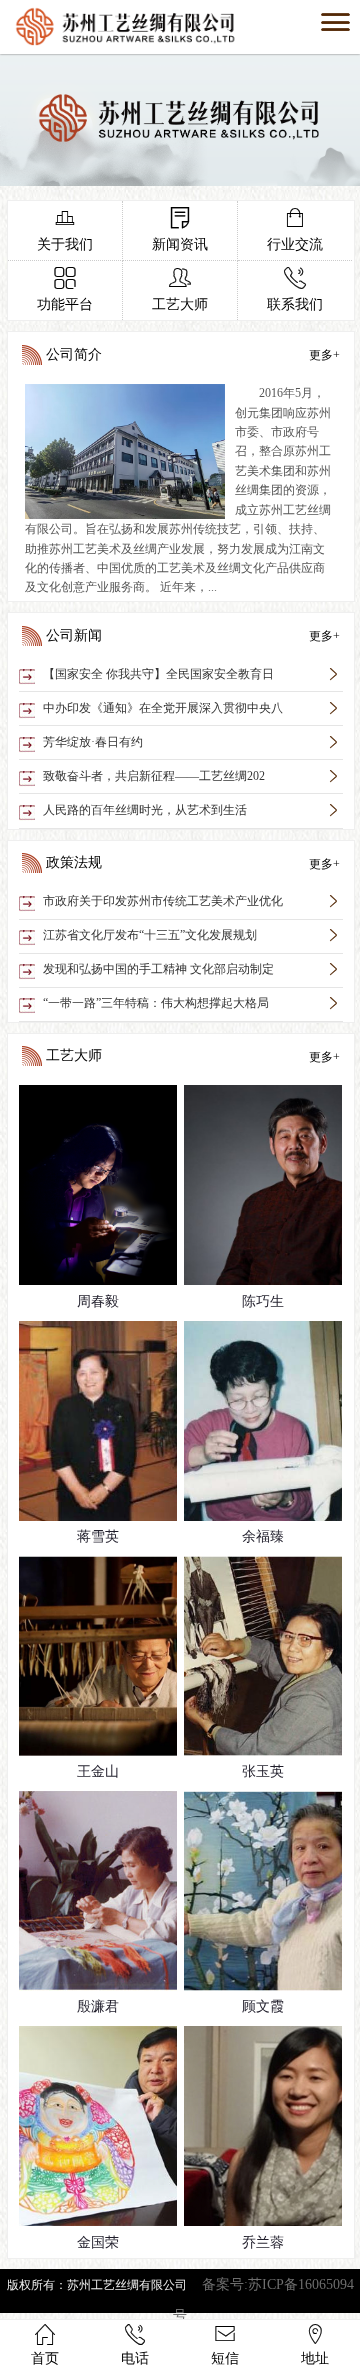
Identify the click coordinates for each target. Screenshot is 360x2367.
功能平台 (65, 289)
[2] (180, 181)
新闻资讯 (180, 229)
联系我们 (295, 289)
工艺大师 (180, 289)
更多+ (324, 355)
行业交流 (295, 229)
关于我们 (65, 229)
